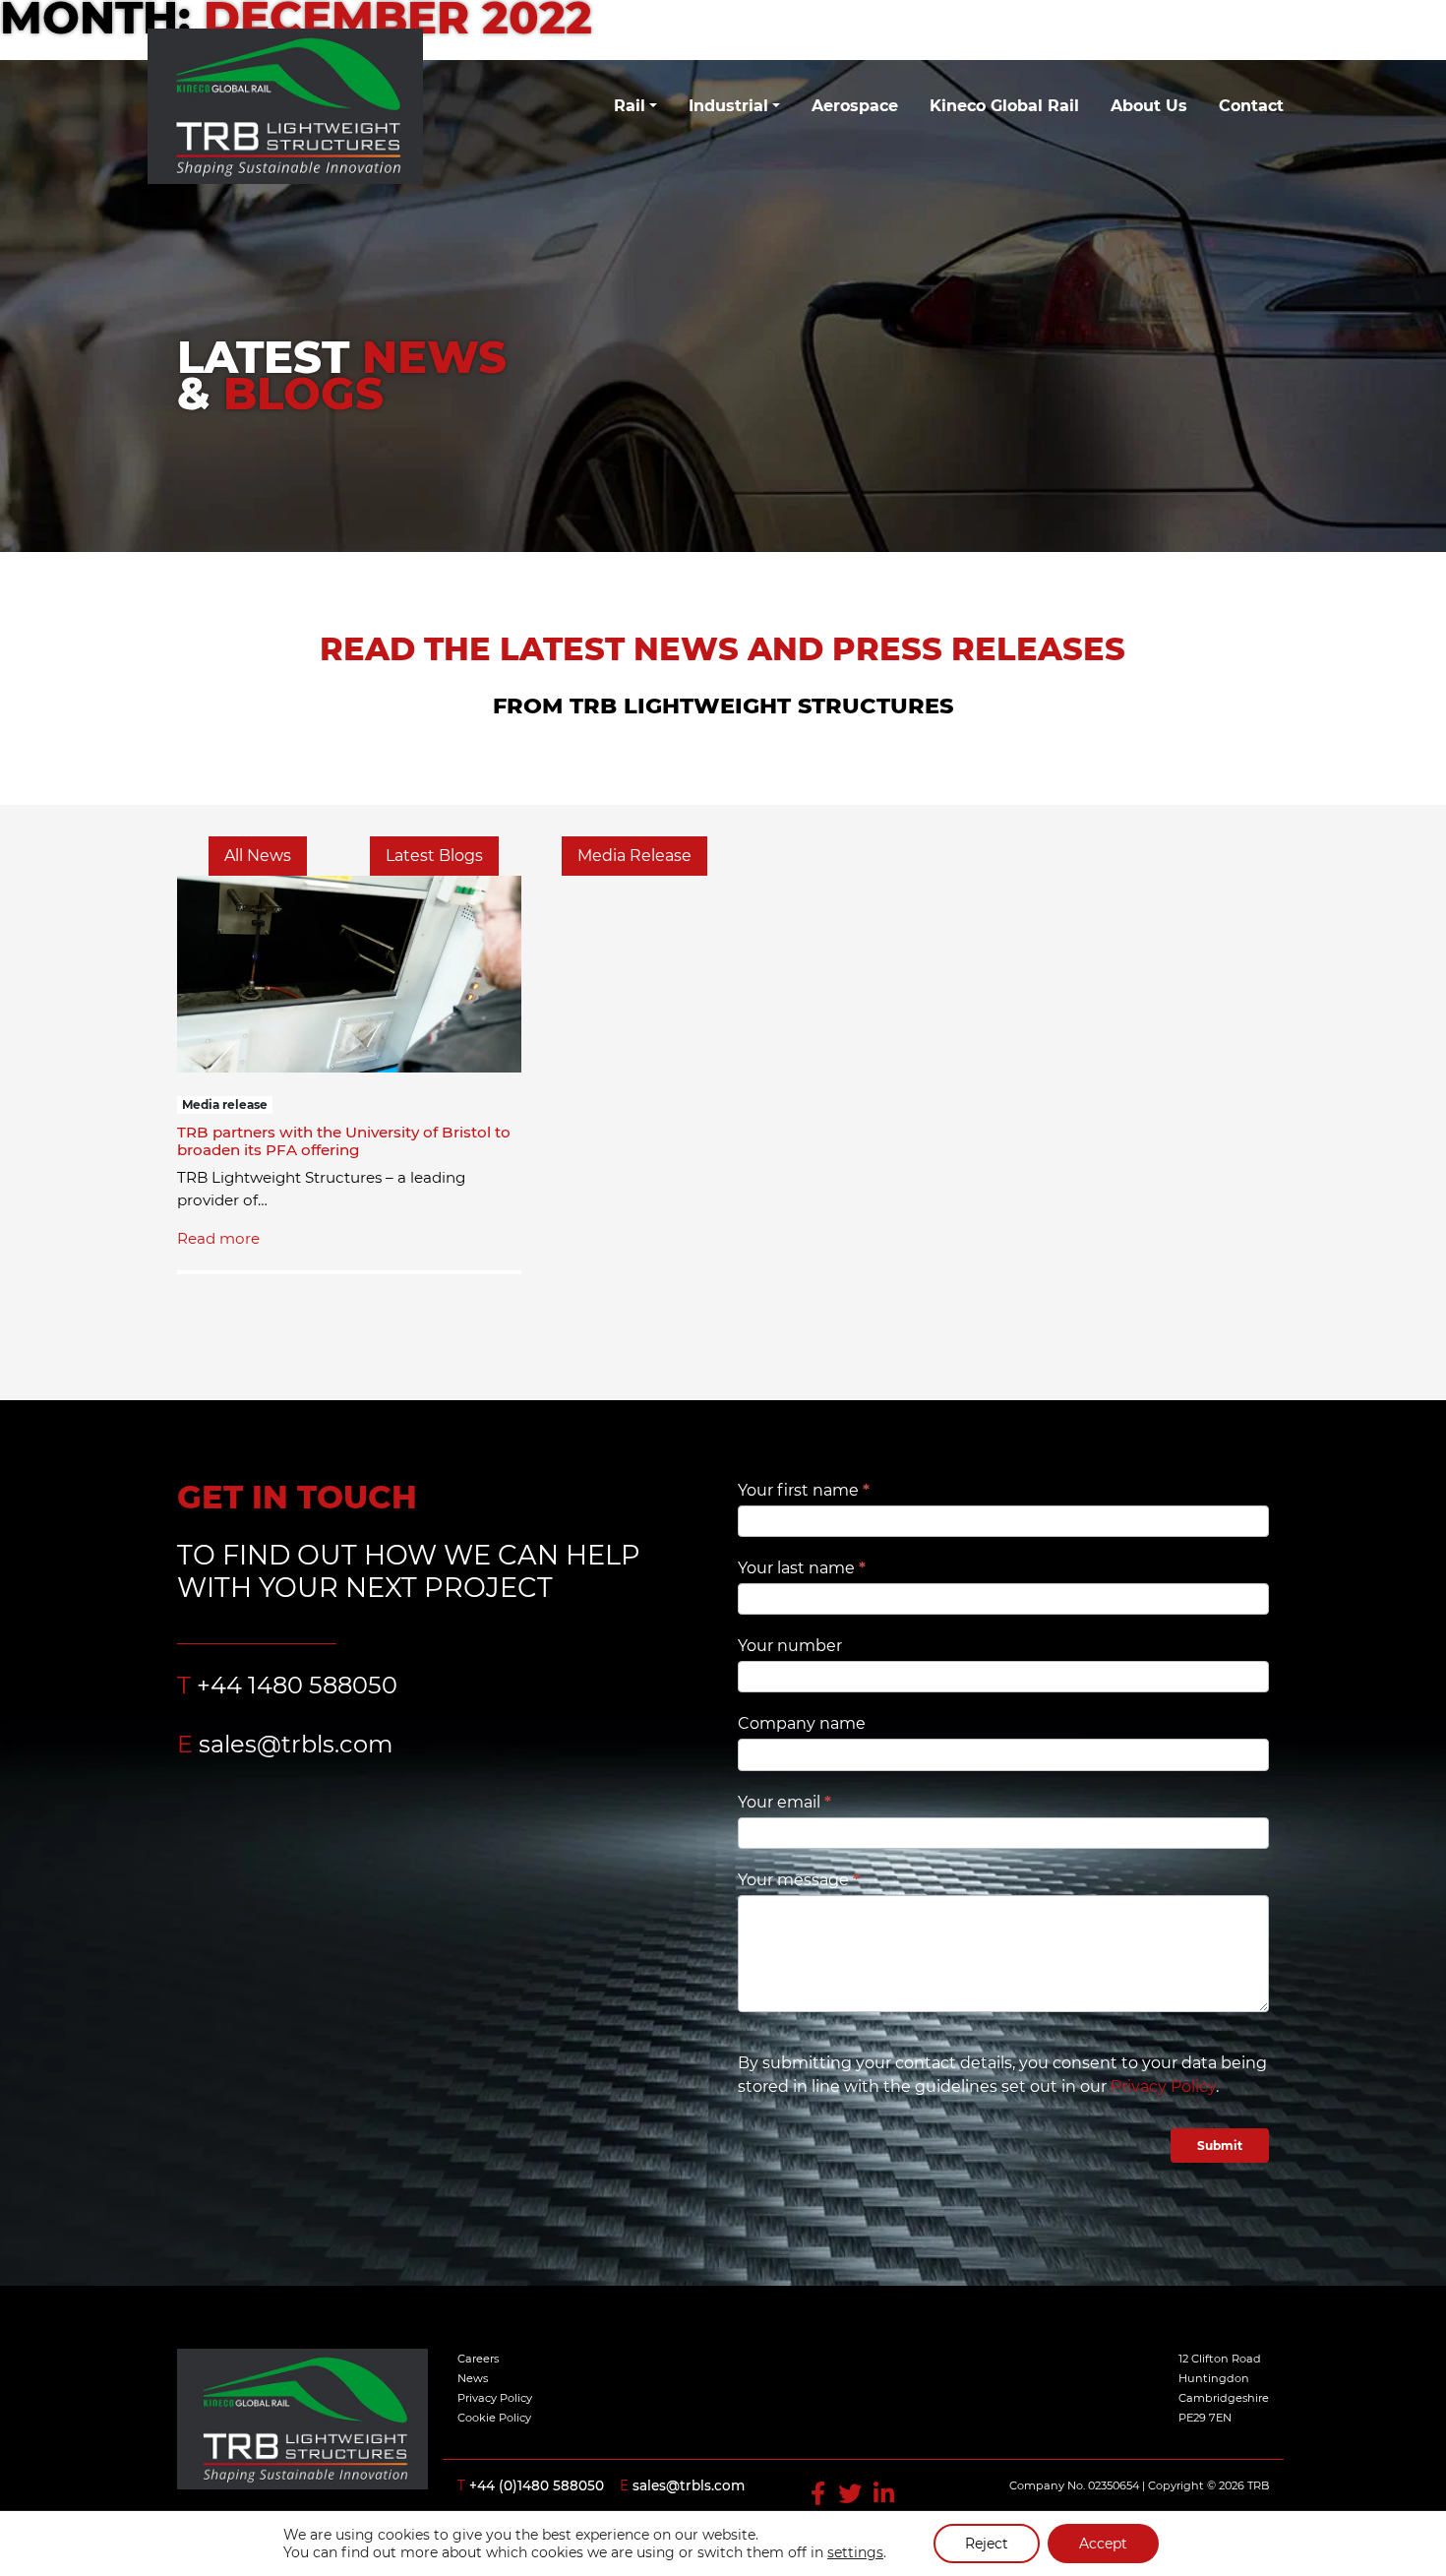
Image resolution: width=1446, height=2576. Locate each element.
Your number (790, 1646)
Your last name (802, 1568)
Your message (799, 1880)
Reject (987, 2544)
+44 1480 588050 (297, 1685)
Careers (478, 2359)
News (473, 2378)
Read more (218, 1238)
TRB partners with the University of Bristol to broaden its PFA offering (344, 1141)
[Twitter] (853, 2494)
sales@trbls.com (296, 1744)
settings (855, 2552)
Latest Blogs (434, 856)
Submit (1220, 2146)
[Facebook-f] (821, 2494)
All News (258, 856)
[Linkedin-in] (884, 2494)
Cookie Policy (494, 2418)
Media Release (634, 856)
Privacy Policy (1163, 2086)
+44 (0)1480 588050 (537, 2485)
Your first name (804, 1490)
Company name (802, 1723)
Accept (1103, 2544)
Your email (784, 1802)
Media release (225, 1104)
